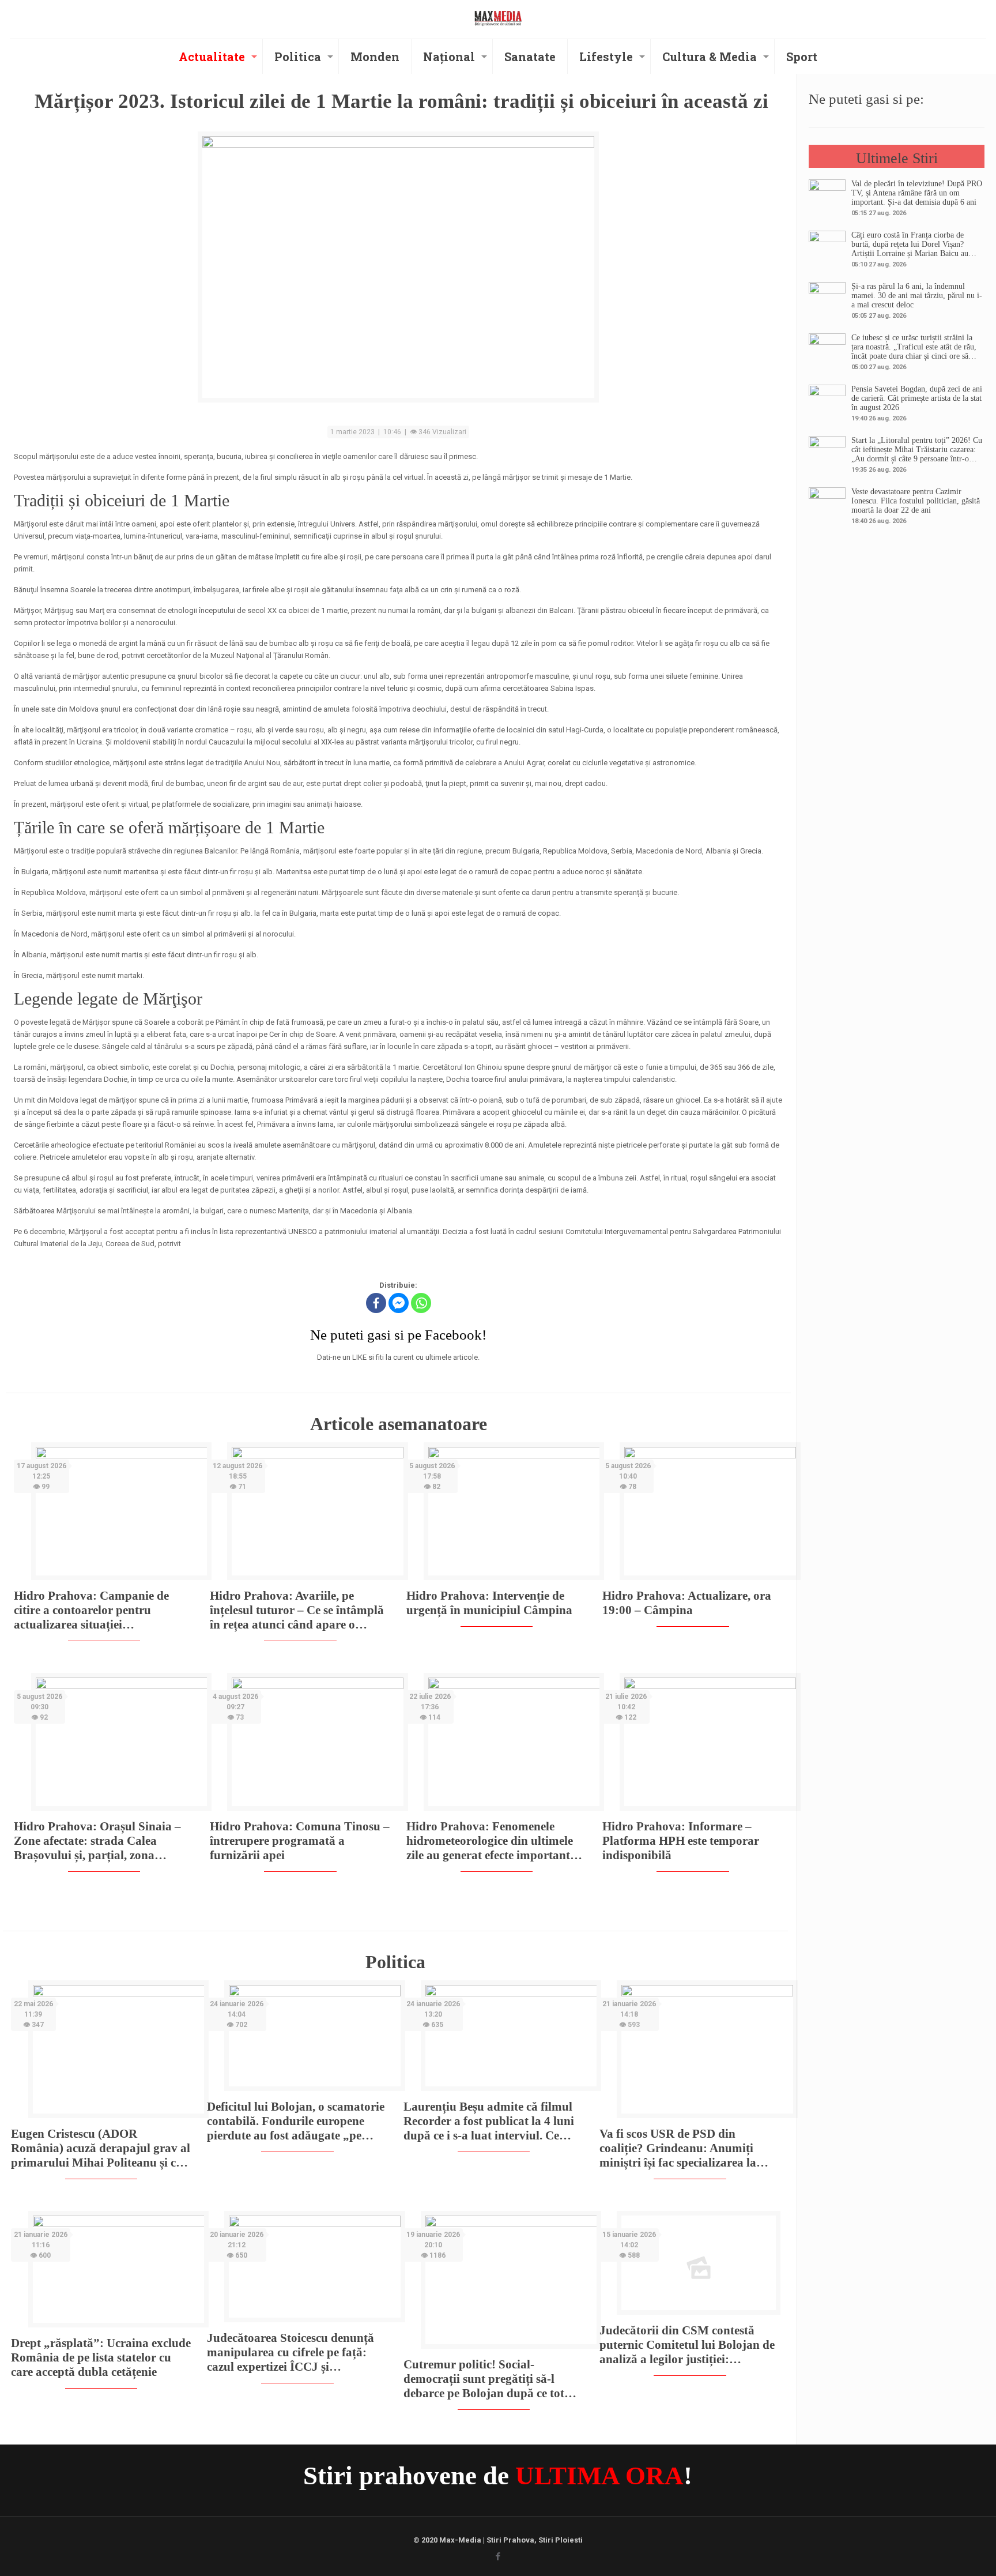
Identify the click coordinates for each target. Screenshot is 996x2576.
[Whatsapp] (421, 1303)
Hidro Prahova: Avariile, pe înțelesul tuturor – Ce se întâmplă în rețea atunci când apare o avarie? (297, 1610)
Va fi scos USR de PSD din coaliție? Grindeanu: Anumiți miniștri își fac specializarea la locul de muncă (678, 2148)
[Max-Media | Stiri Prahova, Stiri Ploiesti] (498, 18)
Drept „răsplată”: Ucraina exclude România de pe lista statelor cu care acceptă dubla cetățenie (101, 2357)
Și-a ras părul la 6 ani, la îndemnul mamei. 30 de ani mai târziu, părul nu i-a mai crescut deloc (917, 296)
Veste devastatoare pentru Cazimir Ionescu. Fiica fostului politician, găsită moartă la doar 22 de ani (916, 501)
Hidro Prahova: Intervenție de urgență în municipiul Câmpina (489, 1603)
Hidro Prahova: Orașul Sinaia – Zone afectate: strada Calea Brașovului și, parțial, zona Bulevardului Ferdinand (97, 1841)
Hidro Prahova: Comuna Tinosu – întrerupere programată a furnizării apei (300, 1841)
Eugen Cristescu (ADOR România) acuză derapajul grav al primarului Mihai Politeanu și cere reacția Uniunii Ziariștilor (101, 2148)
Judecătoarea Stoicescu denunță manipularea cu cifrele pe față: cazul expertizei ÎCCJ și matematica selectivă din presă (290, 2353)
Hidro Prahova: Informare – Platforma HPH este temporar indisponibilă (681, 1841)
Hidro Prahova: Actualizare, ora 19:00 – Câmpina (687, 1603)
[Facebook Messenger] (399, 1303)
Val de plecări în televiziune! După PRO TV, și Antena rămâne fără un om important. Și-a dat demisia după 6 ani (917, 193)
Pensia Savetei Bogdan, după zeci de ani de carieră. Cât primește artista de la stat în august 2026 (917, 398)
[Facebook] (376, 1303)
